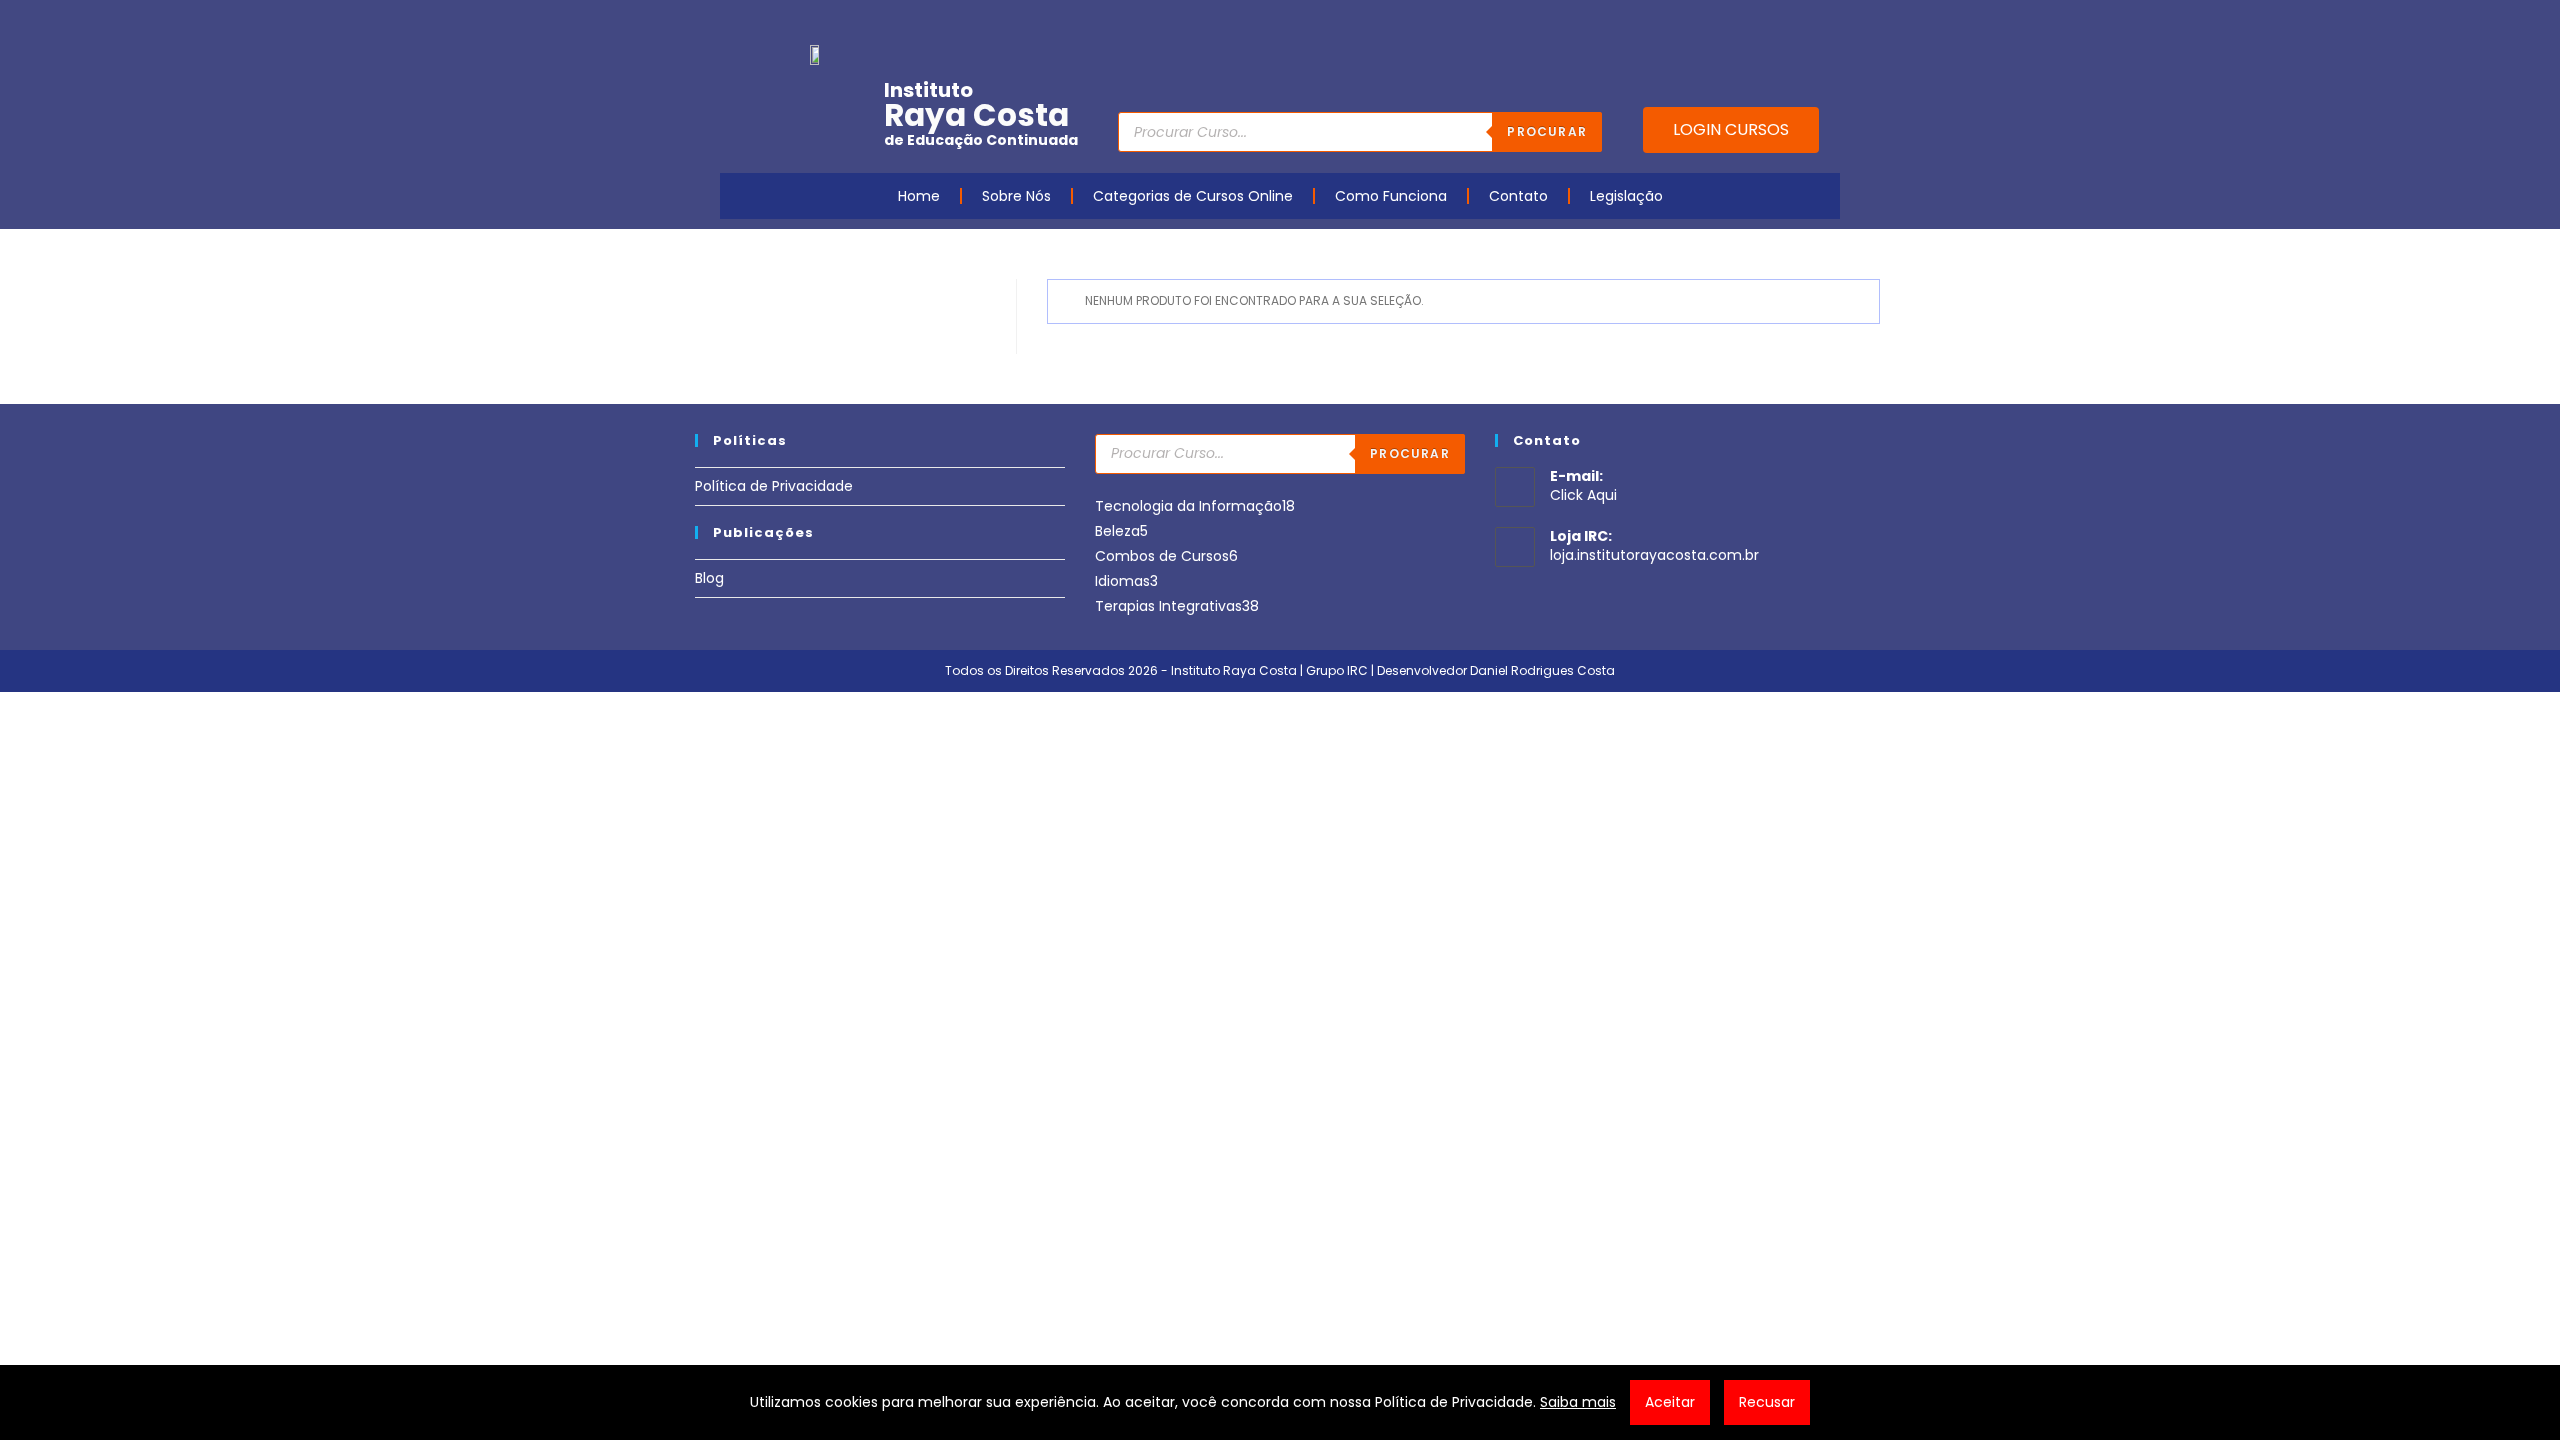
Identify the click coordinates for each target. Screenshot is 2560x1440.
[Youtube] (1703, 23)
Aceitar (1670, 1402)
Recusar (1767, 1402)
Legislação (1626, 196)
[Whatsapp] (1796, 23)
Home (919, 196)
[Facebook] (1672, 23)
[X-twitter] (1827, 23)
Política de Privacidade (774, 486)
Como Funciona (1391, 196)
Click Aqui (1583, 495)
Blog (709, 578)
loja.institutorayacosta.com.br (1654, 555)
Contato (1518, 196)
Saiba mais (1578, 1402)
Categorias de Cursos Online (1193, 196)
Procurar (1547, 131)
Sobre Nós (1016, 196)
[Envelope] (1765, 23)
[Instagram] (1734, 23)
